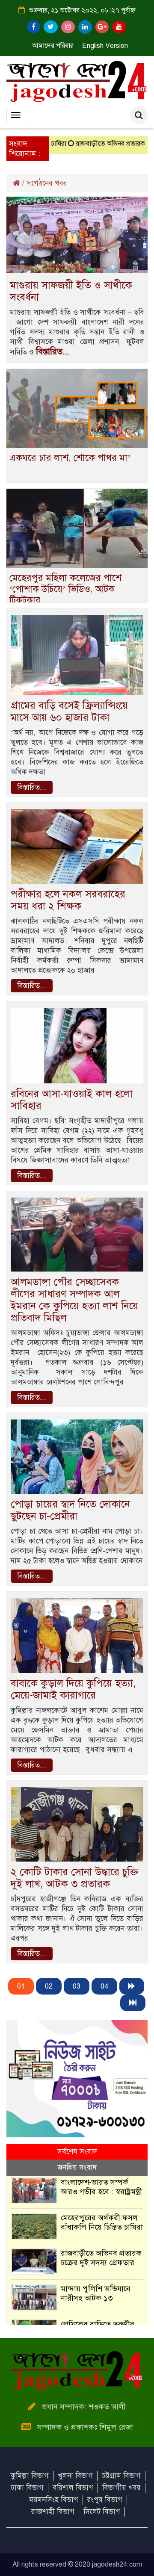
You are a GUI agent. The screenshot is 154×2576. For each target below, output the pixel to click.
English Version (105, 46)
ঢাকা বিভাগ (27, 2488)
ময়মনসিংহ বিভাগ (54, 2500)
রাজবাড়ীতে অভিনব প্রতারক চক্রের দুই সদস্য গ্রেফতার (101, 2258)
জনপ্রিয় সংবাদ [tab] (77, 2167)
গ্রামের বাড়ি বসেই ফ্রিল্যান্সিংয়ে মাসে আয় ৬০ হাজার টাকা (69, 711)
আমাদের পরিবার (53, 46)
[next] (132, 1986)
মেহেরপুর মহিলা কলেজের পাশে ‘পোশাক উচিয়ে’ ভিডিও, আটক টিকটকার (65, 589)
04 (104, 1986)
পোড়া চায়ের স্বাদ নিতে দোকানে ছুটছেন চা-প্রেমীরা (70, 1510)
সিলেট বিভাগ (102, 2512)
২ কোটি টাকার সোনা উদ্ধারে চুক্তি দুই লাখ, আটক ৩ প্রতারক (74, 1878)
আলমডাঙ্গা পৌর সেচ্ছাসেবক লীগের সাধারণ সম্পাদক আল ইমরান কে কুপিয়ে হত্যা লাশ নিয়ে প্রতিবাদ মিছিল (74, 1300)
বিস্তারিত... (52, 352)
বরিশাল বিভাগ (73, 2488)
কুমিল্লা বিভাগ (30, 2476)
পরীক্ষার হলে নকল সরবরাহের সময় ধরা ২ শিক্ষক (68, 900)
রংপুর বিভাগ (105, 2500)
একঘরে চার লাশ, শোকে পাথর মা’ (70, 458)
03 (77, 1986)
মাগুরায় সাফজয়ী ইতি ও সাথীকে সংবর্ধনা (71, 291)
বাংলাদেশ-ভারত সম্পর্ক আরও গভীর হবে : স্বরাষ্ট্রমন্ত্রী (101, 2187)
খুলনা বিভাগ (75, 2476)
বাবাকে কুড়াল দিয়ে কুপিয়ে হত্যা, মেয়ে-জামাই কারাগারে (73, 1689)
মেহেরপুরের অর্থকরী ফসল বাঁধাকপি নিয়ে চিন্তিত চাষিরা (102, 2222)
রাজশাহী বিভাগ (53, 2512)
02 (49, 1986)
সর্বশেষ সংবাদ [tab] (77, 2152)
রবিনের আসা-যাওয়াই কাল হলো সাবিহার (72, 1100)
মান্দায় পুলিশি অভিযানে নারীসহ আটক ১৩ (96, 2293)
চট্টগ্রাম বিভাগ (121, 2476)
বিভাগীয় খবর (121, 2488)
